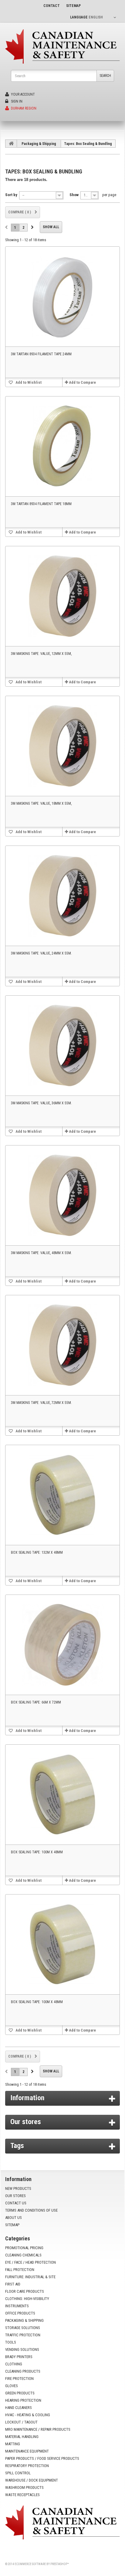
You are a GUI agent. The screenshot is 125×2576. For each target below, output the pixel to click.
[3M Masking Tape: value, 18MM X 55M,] (62, 746)
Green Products (20, 2393)
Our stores (26, 2122)
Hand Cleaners (19, 2408)
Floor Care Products (25, 2291)
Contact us (16, 2203)
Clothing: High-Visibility (27, 2299)
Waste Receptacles (22, 2495)
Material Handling (22, 2437)
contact (52, 6)
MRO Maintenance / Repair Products (38, 2429)
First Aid (13, 2284)
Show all (51, 227)
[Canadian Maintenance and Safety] (62, 46)
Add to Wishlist (28, 382)
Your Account (22, 94)
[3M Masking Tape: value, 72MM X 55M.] (62, 1345)
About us (14, 2218)
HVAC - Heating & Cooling (28, 2415)
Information (27, 2098)
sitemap (73, 6)
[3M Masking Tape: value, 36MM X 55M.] (62, 1046)
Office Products (20, 2313)
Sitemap (12, 2225)
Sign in (16, 101)
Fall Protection (20, 2270)
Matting (13, 2444)
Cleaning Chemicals (23, 2255)
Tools (11, 2342)
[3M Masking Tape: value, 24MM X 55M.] (62, 896)
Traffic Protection (23, 2335)
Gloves (12, 2386)
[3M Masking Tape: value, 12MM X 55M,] (62, 596)
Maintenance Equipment (27, 2451)
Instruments (17, 2306)
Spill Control (18, 2473)
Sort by (11, 195)
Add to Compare (82, 382)
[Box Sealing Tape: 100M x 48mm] (62, 1795)
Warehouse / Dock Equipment (32, 2480)
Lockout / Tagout (21, 2422)
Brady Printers (19, 2357)
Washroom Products (24, 2487)
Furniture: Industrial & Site (30, 2277)
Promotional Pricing (24, 2248)
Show (74, 195)
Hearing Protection (23, 2400)
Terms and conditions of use (31, 2210)
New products (18, 2188)
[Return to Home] (11, 143)
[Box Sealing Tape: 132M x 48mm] (62, 1495)
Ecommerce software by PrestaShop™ (42, 2564)
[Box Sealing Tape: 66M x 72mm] (62, 1645)
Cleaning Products (23, 2371)
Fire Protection (19, 2379)
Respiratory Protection (27, 2466)
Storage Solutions (23, 2328)
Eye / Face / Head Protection (30, 2262)
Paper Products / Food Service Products (42, 2458)
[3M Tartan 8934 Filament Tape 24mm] (62, 297)
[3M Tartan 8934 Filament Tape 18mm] (62, 446)
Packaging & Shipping (39, 144)
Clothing (14, 2364)
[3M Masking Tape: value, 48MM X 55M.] (62, 1195)
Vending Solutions (22, 2349)
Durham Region (23, 108)
